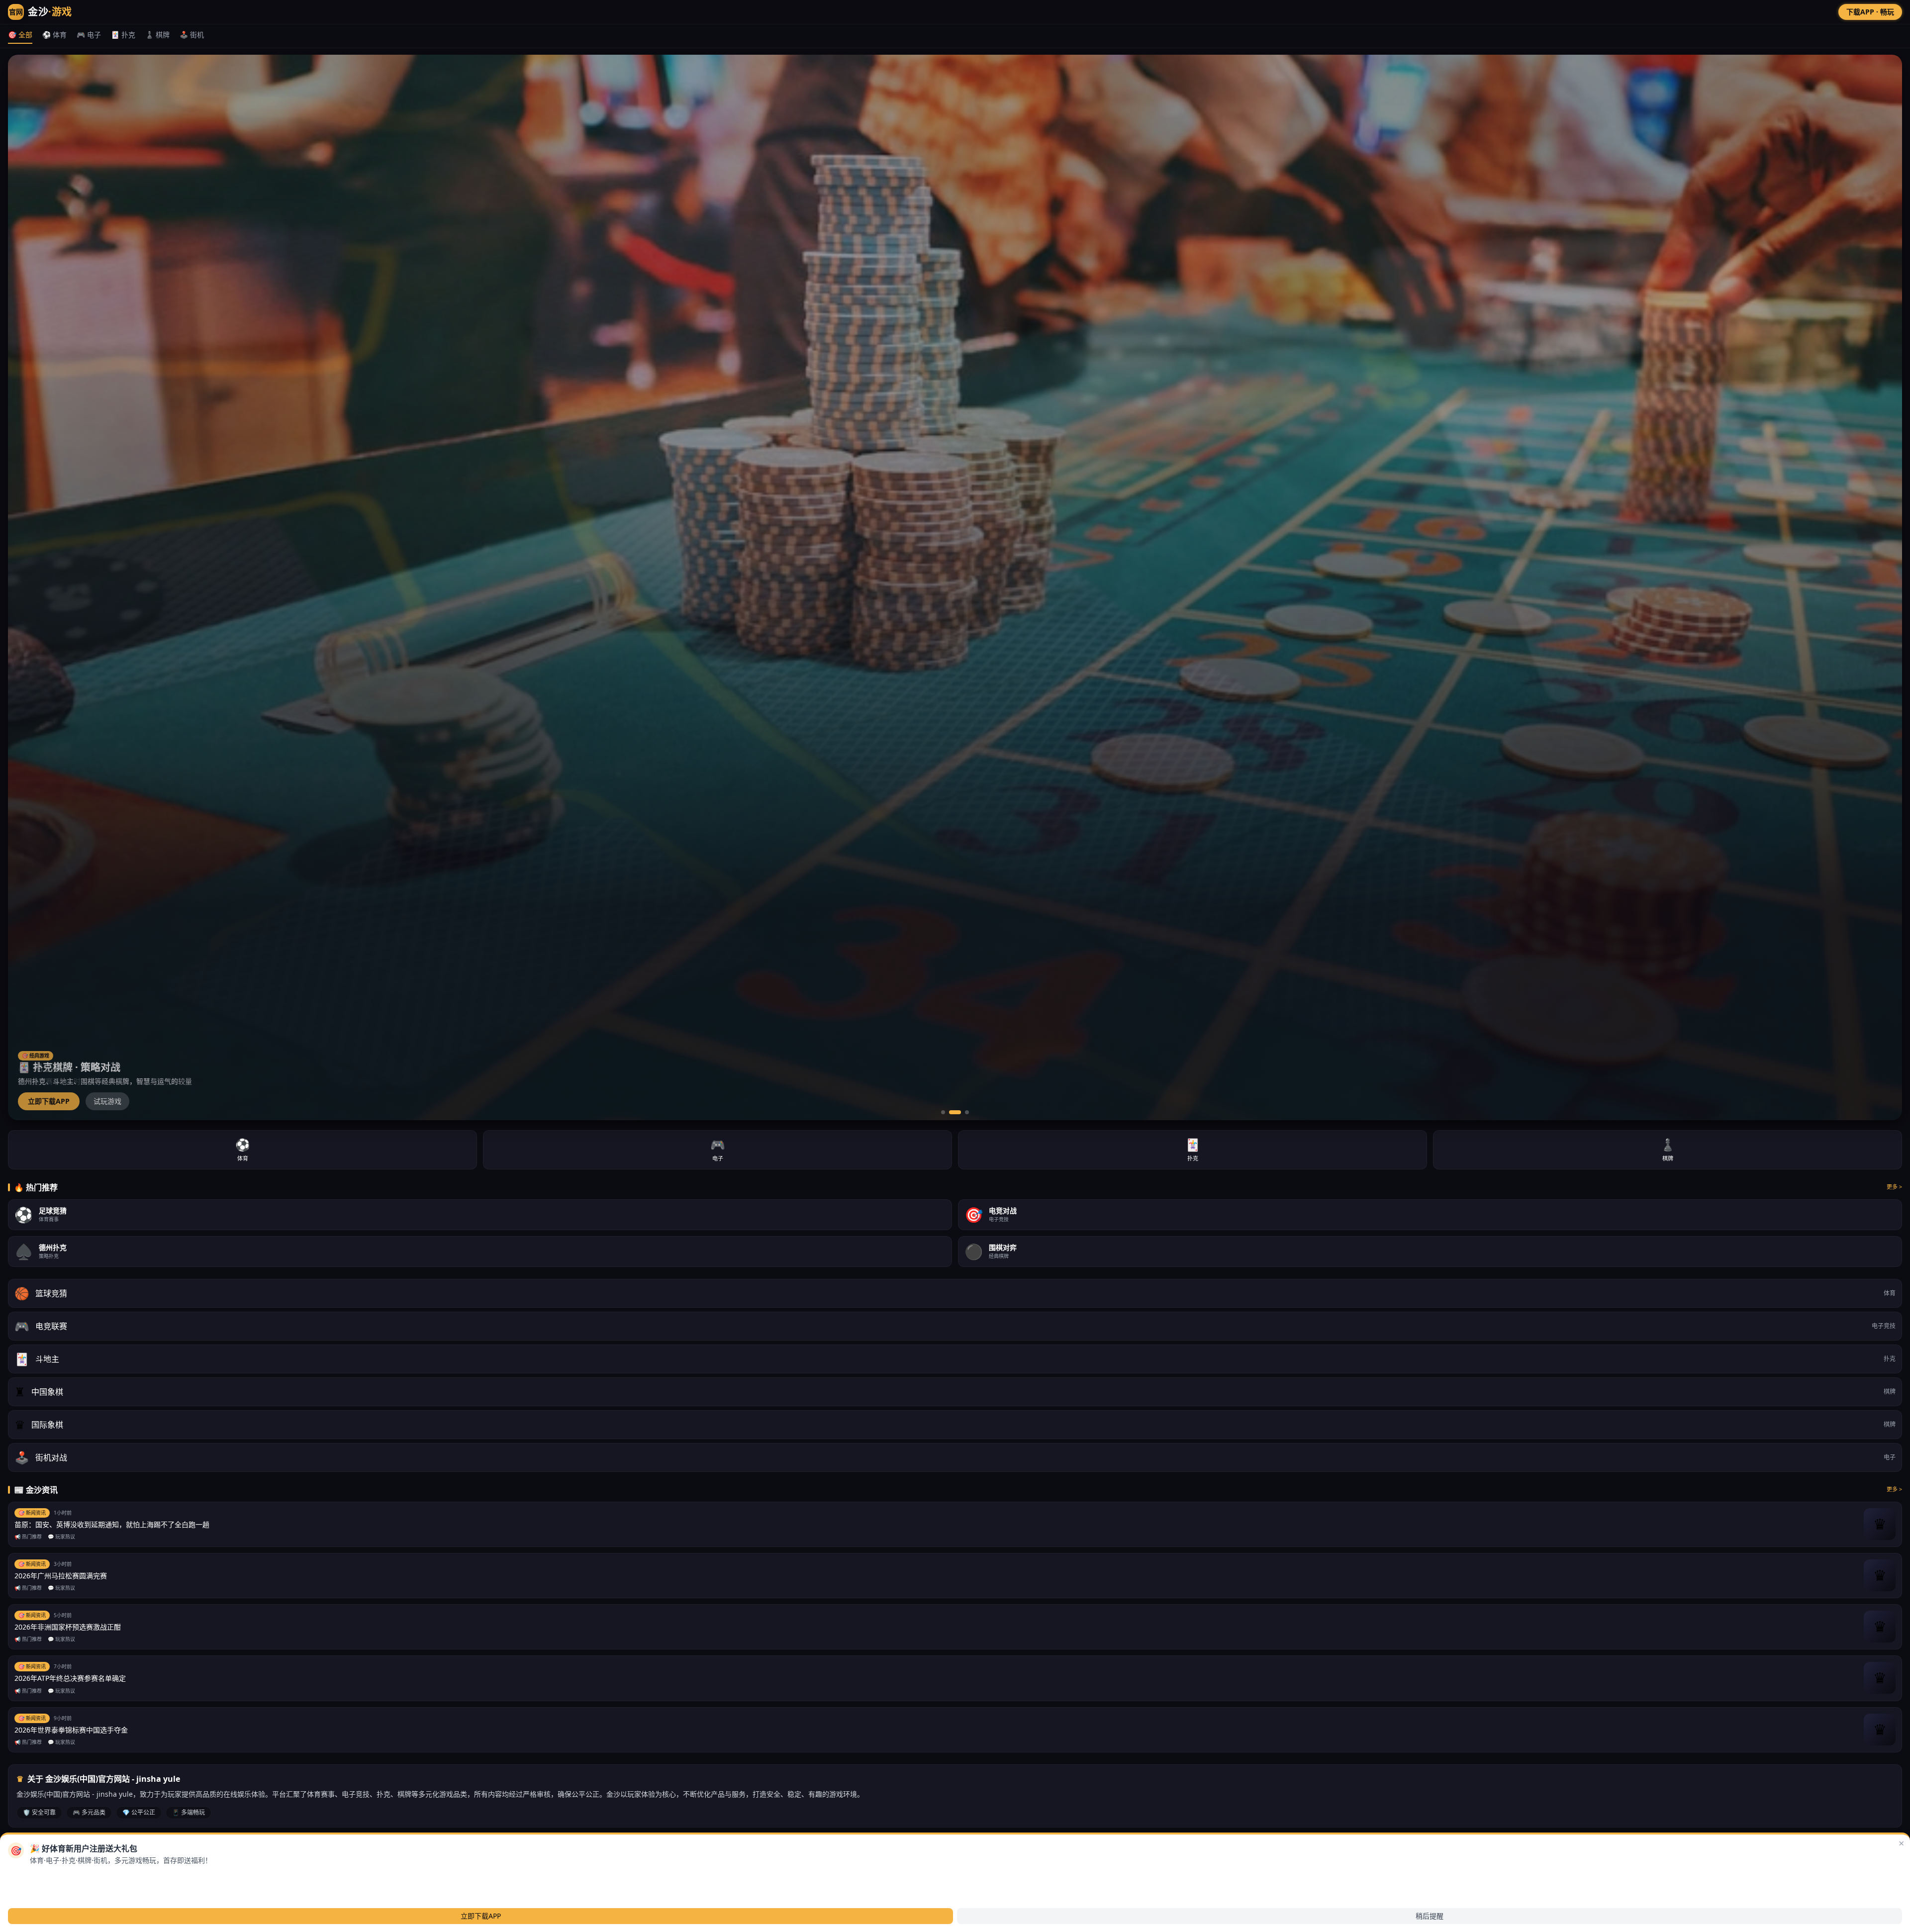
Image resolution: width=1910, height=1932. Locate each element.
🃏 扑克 (123, 35)
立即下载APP (49, 1101)
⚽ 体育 (54, 35)
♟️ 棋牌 (157, 35)
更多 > (1894, 1187)
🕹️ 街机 (192, 35)
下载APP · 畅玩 (1870, 12)
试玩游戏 (107, 1101)
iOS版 (82, 1877)
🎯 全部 (20, 35)
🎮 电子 (89, 35)
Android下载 (40, 1877)
